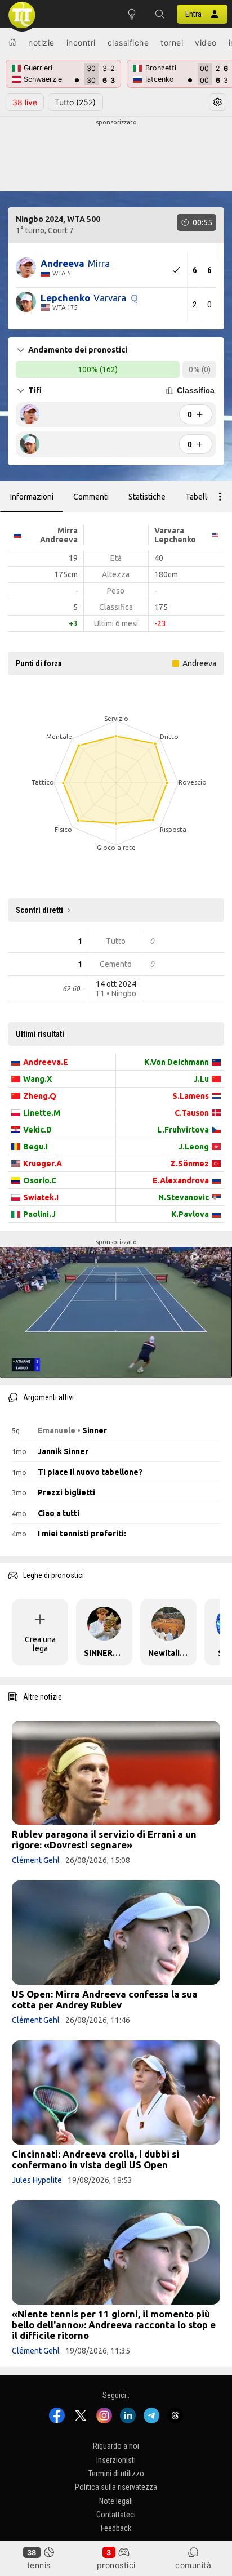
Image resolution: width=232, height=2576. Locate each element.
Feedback (116, 2529)
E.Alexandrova (181, 1180)
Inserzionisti (116, 2460)
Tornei (172, 43)
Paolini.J (39, 1214)
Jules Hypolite (37, 2180)
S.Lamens (191, 1096)
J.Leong (194, 1147)
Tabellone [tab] (203, 497)
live (25, 102)
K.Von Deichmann (177, 1062)
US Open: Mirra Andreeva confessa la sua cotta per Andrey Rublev (105, 1999)
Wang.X (37, 1079)
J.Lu (201, 1079)
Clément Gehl (36, 1860)
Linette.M (42, 1113)
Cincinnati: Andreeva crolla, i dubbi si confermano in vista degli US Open (95, 2159)
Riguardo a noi (116, 2446)
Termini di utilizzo (116, 2474)
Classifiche (128, 43)
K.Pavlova (190, 1214)
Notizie (41, 43)
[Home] (12, 42)
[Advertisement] (116, 155)
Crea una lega (40, 1644)
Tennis (39, 2565)
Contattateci (116, 2515)
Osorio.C (40, 1180)
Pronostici (116, 2565)
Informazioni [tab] (32, 497)
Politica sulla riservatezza (116, 2488)
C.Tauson (192, 1113)
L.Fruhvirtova (183, 1130)
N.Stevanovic (184, 1197)
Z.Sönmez (189, 1164)
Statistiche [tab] (147, 497)
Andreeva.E (46, 1062)
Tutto (75, 102)
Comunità (193, 2565)
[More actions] (220, 497)
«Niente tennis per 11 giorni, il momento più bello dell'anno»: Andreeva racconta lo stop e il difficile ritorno (114, 2325)
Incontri (81, 43)
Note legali (116, 2501)
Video (206, 43)
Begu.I (35, 1147)
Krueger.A (43, 1164)
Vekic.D (37, 1130)
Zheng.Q (40, 1096)
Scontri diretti (39, 910)
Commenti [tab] (91, 497)
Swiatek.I (41, 1197)
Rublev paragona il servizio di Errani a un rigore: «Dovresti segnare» (104, 1839)
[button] (160, 14)
